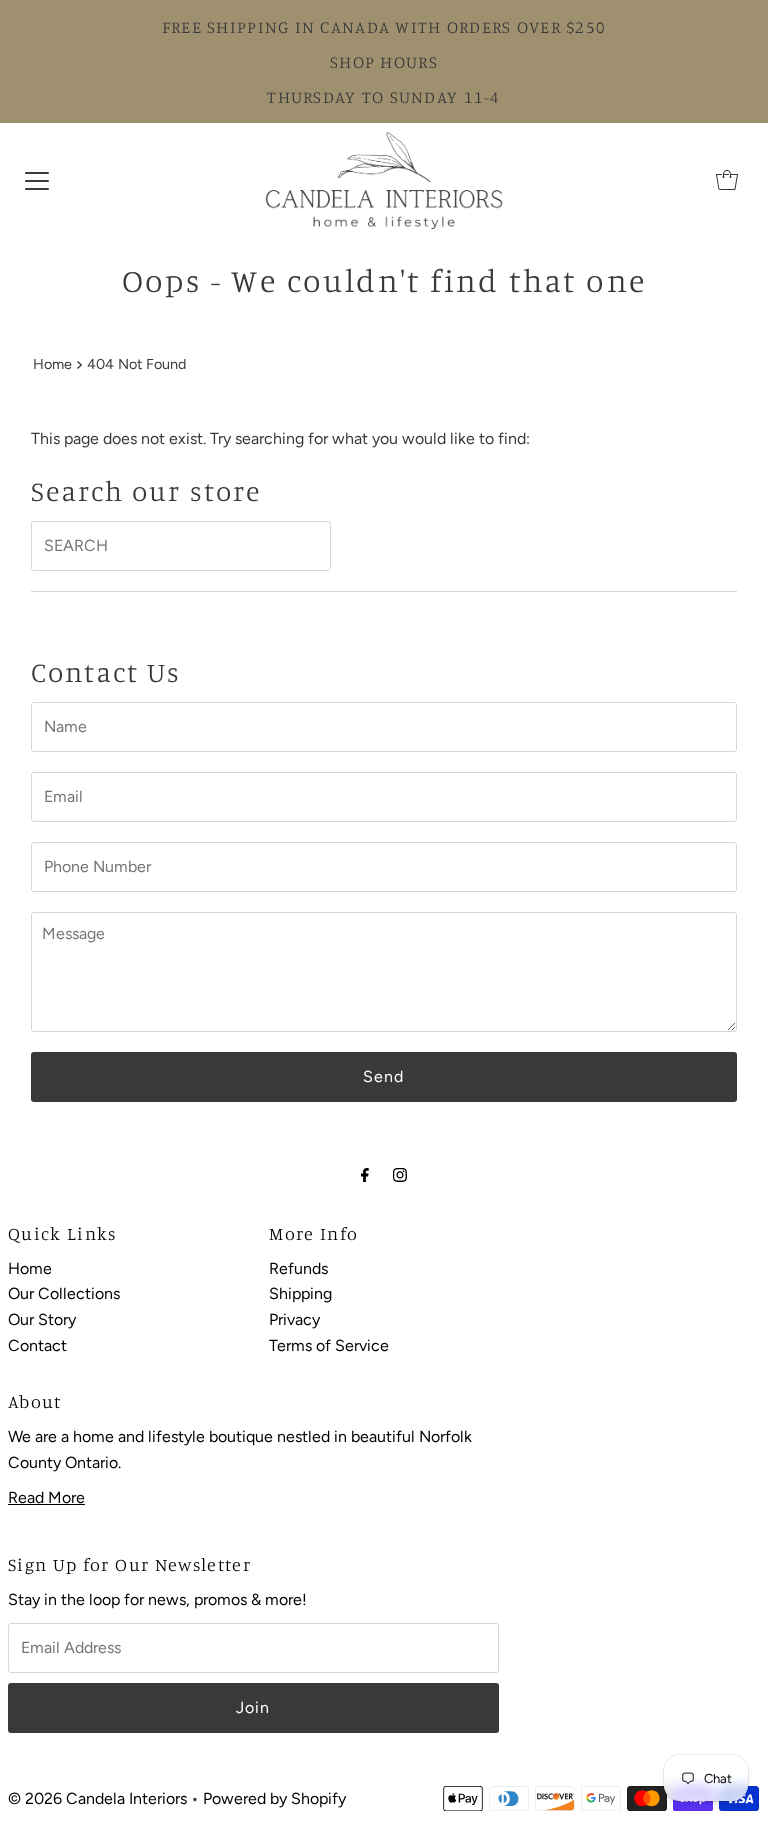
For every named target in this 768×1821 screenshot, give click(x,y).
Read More (46, 1497)
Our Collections (64, 1293)
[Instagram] (400, 1175)
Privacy (294, 1319)
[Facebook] (365, 1175)
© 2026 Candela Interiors (97, 1798)
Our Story (42, 1319)
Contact (37, 1345)
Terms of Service (329, 1345)
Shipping (300, 1293)
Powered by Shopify (274, 1798)
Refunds (298, 1268)
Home (52, 364)
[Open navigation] (37, 180)
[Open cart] (727, 180)
